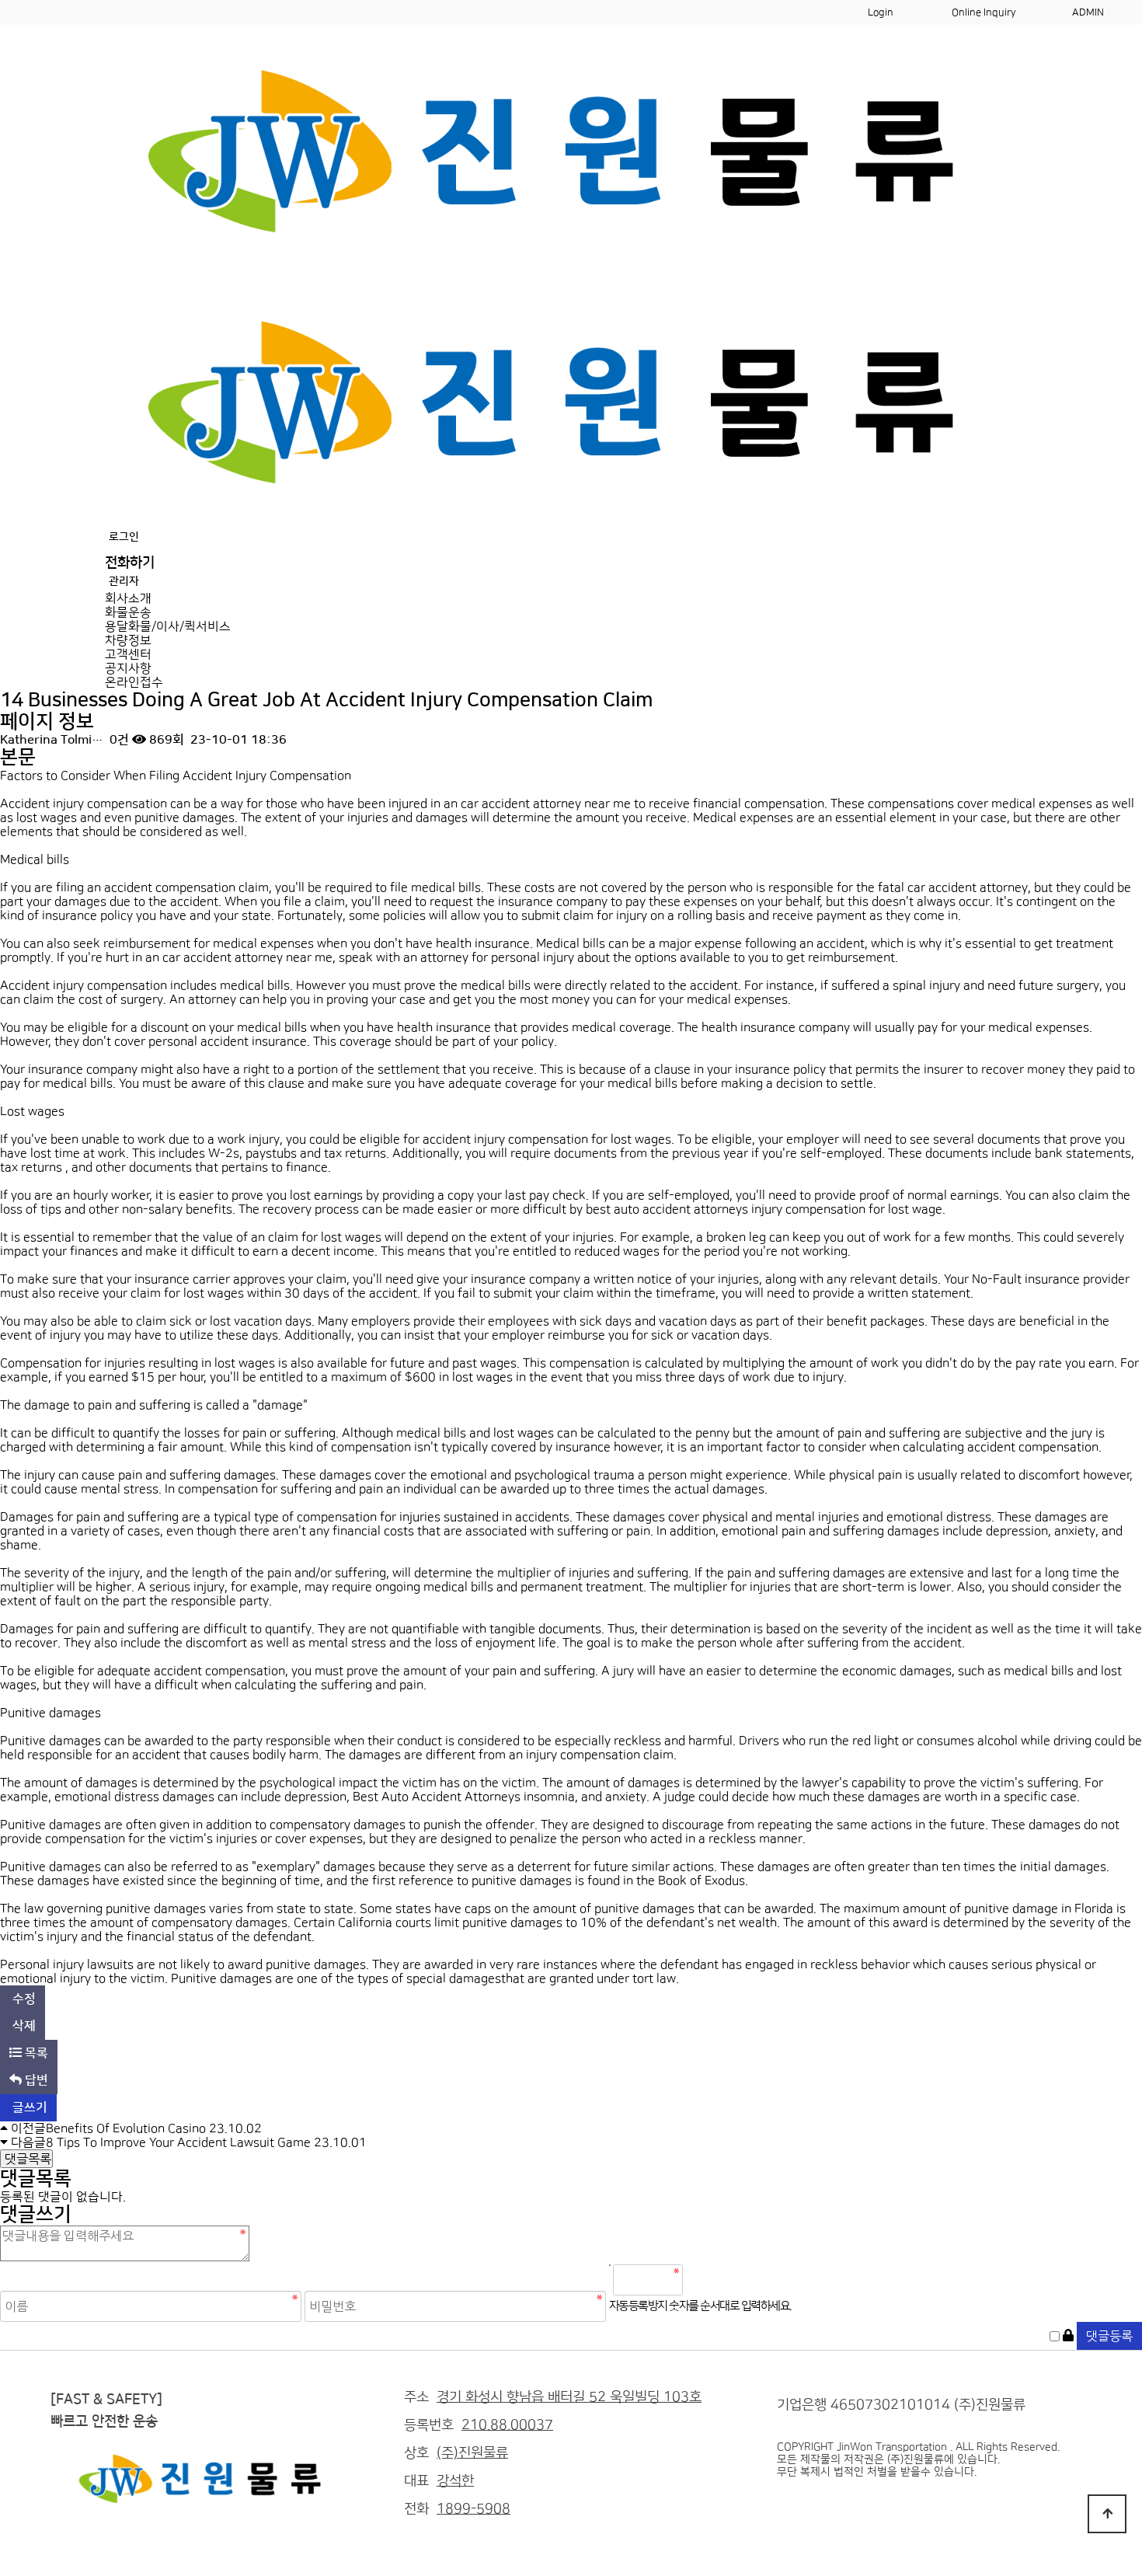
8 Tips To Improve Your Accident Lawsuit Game (178, 2142)
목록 (35, 2053)
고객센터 (128, 654)
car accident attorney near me (546, 803)
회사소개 (128, 598)
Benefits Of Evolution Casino (126, 2128)
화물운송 (128, 612)
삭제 (23, 2026)
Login (881, 12)
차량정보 (128, 640)
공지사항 (128, 668)
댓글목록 (26, 2159)
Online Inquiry (984, 12)
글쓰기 (28, 2107)
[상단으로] (1107, 2514)
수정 (23, 1999)
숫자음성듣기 (702, 2280)
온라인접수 (134, 682)
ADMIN (1088, 12)
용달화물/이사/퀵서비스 (168, 626)
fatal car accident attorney (953, 887)
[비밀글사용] (1068, 2336)
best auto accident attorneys (667, 1209)
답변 (35, 2080)
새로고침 (736, 2280)
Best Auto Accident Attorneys (437, 1797)
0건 (118, 740)
